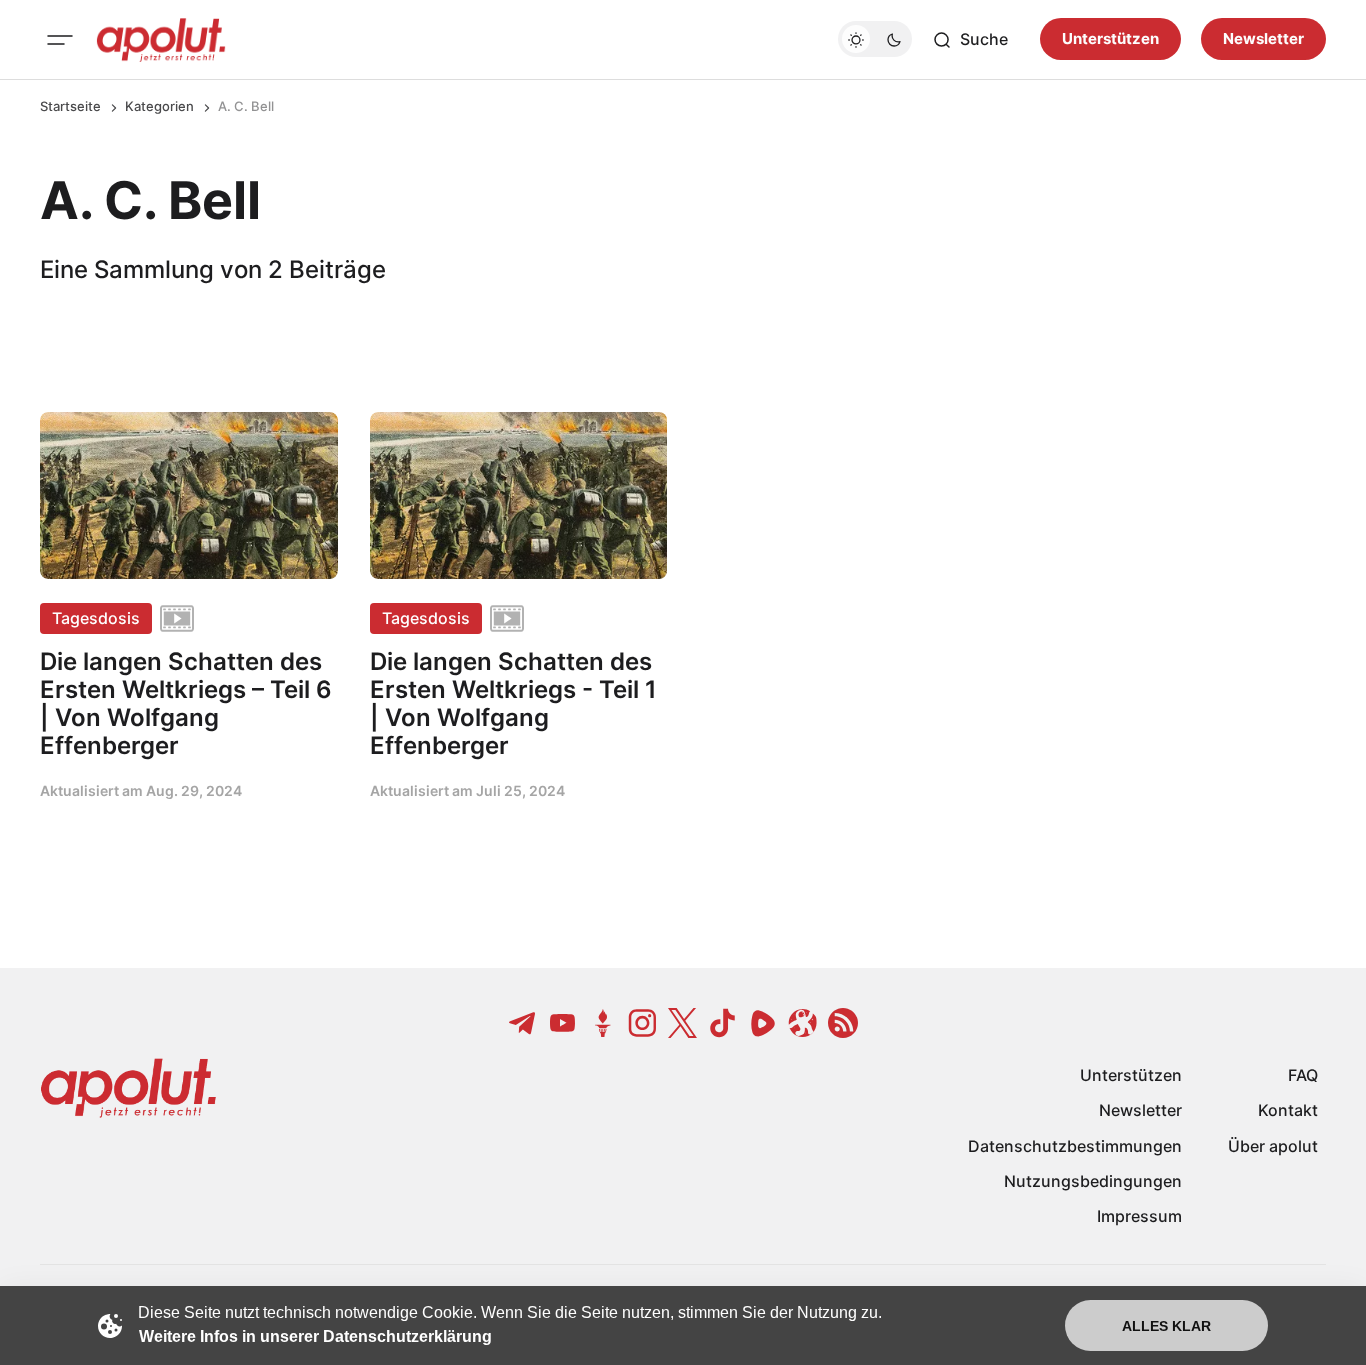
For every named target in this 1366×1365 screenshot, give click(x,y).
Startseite (70, 106)
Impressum (1139, 1216)
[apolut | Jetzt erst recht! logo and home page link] (161, 40)
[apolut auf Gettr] (603, 1023)
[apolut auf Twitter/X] (683, 1023)
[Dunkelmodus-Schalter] (875, 40)
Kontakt (1288, 1110)
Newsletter (1263, 39)
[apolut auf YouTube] (563, 1023)
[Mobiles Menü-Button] (60, 40)
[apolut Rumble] (763, 1023)
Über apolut (1273, 1146)
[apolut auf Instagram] (643, 1023)
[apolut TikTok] (723, 1023)
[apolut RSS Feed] (843, 1023)
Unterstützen (1110, 39)
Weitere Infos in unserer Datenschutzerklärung (315, 1336)
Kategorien (159, 106)
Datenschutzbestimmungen (1075, 1146)
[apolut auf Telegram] (523, 1023)
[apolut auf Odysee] (803, 1023)
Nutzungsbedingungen (1093, 1181)
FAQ (1303, 1075)
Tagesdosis (96, 618)
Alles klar (1166, 1326)
